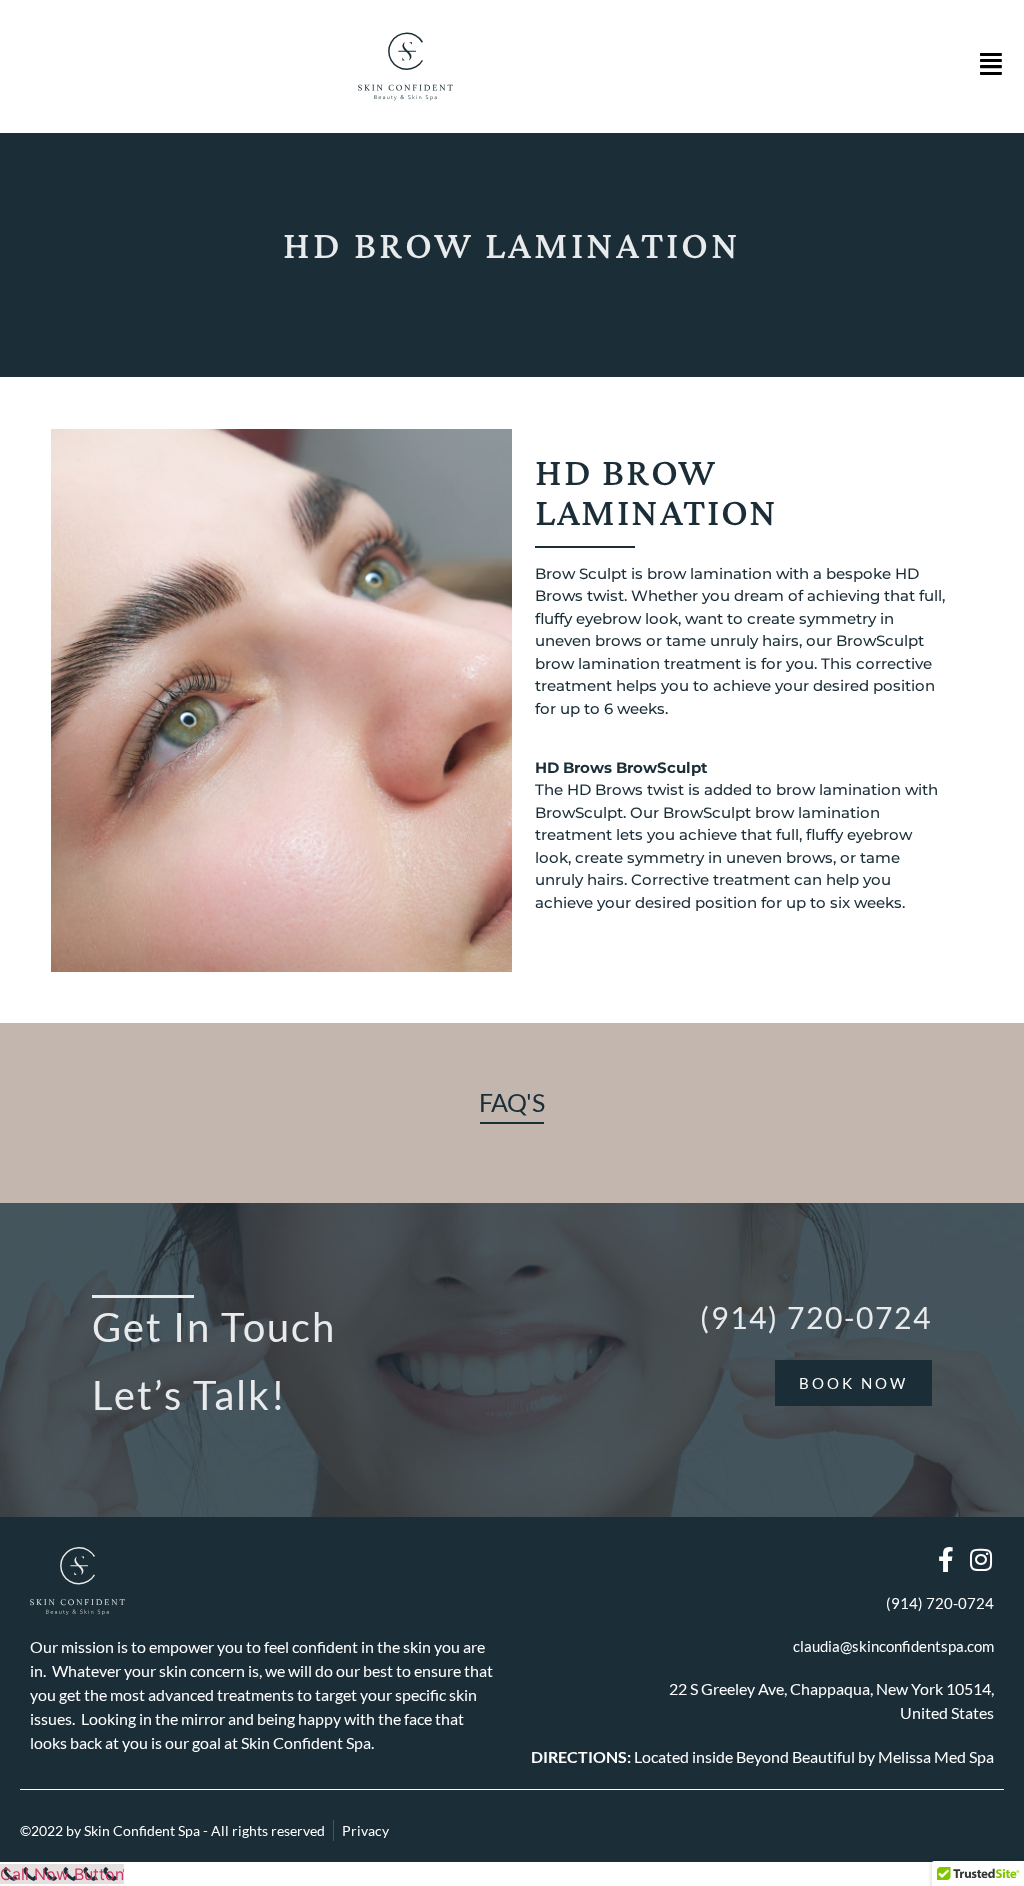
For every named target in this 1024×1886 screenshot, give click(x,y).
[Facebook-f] (946, 1559)
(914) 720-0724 (816, 1317)
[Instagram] (981, 1559)
